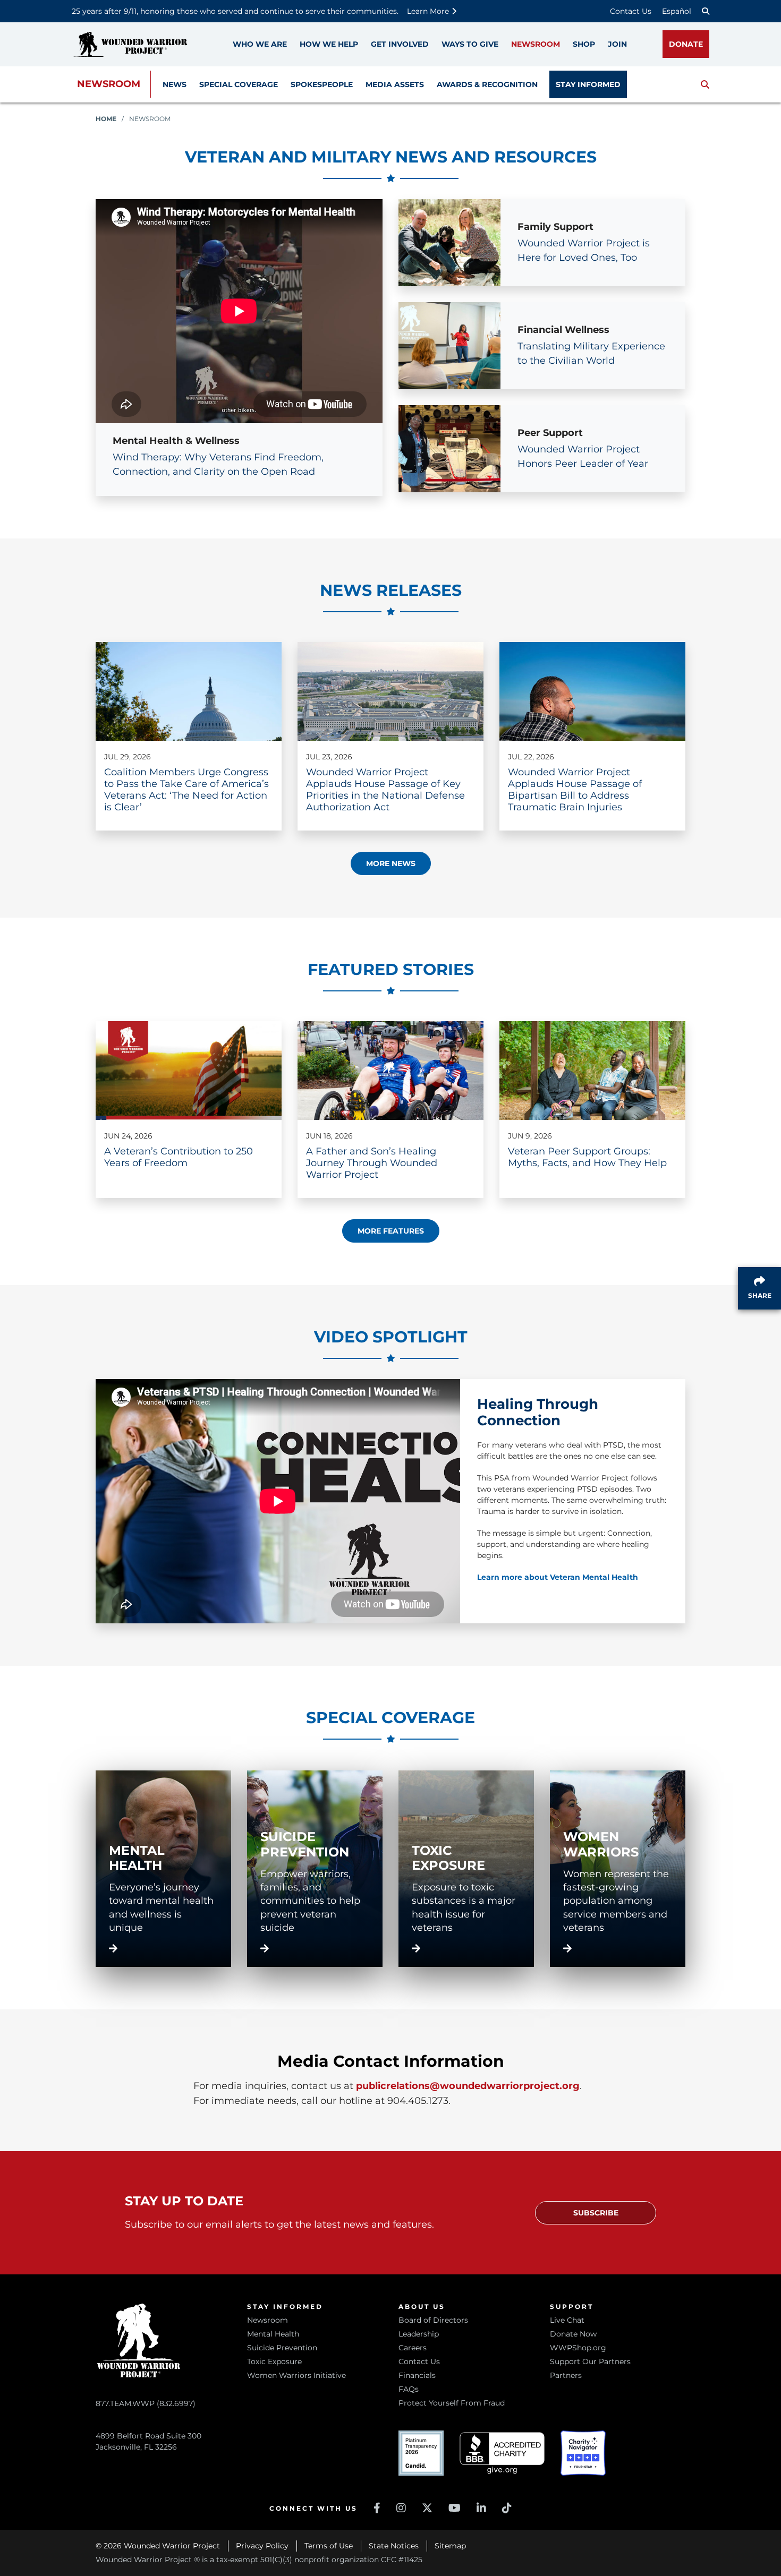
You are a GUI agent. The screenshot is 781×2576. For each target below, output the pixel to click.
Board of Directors (433, 2320)
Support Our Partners (590, 2361)
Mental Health (273, 2334)
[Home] (130, 44)
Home (106, 119)
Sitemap (450, 2546)
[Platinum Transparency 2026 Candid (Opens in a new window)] (421, 2453)
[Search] (706, 11)
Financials (417, 2375)
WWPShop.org (578, 2348)
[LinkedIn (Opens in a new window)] (481, 2508)
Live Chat (567, 2320)
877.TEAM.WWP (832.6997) (146, 2403)
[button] (705, 84)
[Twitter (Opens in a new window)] (427, 2508)
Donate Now (573, 2334)
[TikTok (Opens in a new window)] (507, 2508)
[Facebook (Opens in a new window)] (377, 2508)
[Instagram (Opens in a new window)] (401, 2508)
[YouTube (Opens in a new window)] (455, 2508)
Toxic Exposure (274, 2361)
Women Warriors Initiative (296, 2375)
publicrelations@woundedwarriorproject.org (468, 2086)
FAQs (409, 2389)
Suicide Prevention (282, 2348)
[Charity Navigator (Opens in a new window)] (583, 2453)
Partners (566, 2375)
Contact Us (631, 11)
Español (677, 11)
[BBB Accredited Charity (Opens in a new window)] (502, 2453)
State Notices (394, 2546)
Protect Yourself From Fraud (452, 2403)
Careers (413, 2348)
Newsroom (109, 84)
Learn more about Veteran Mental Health (558, 1577)
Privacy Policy (262, 2546)
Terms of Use (329, 2546)
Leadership (419, 2334)
